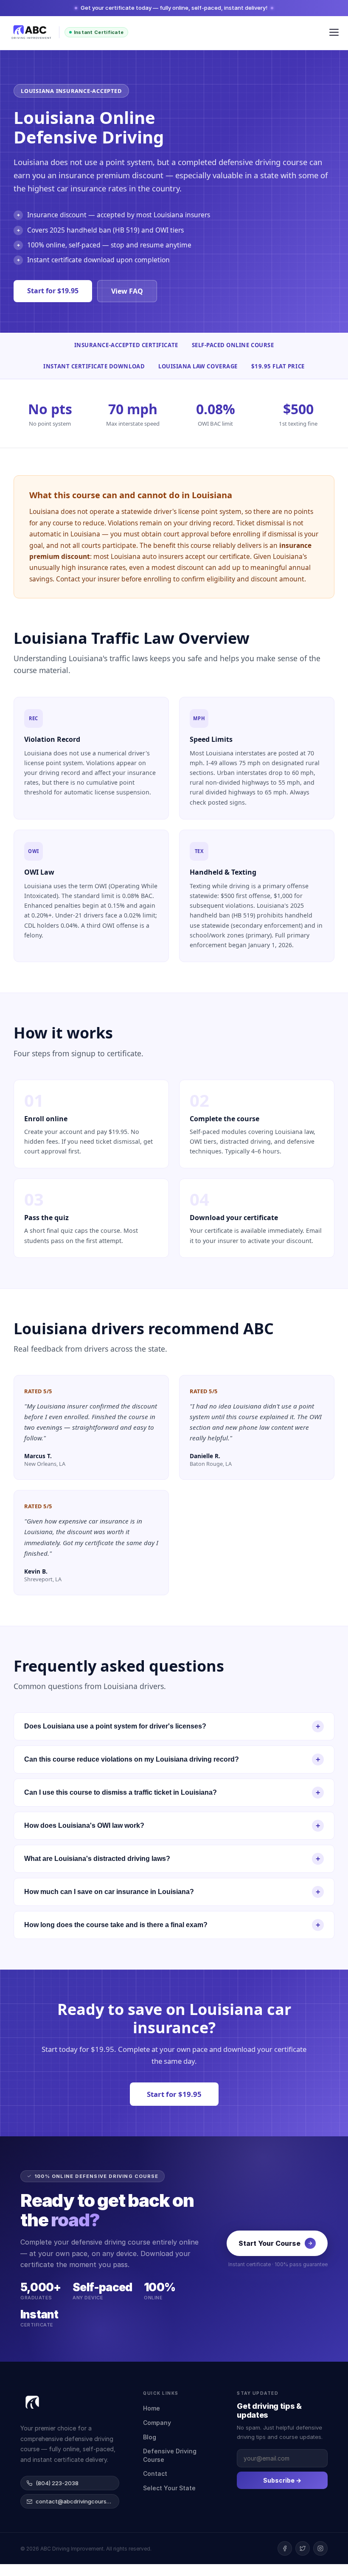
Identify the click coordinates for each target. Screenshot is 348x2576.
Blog (150, 2437)
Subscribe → (282, 2480)
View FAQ (127, 291)
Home (152, 2408)
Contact (155, 2474)
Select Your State (169, 2488)
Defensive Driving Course (170, 2455)
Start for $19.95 (53, 291)
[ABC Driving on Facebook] (285, 2548)
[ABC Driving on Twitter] (303, 2548)
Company (157, 2423)
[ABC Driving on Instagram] (320, 2548)
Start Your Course (269, 2243)
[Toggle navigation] (334, 32)
